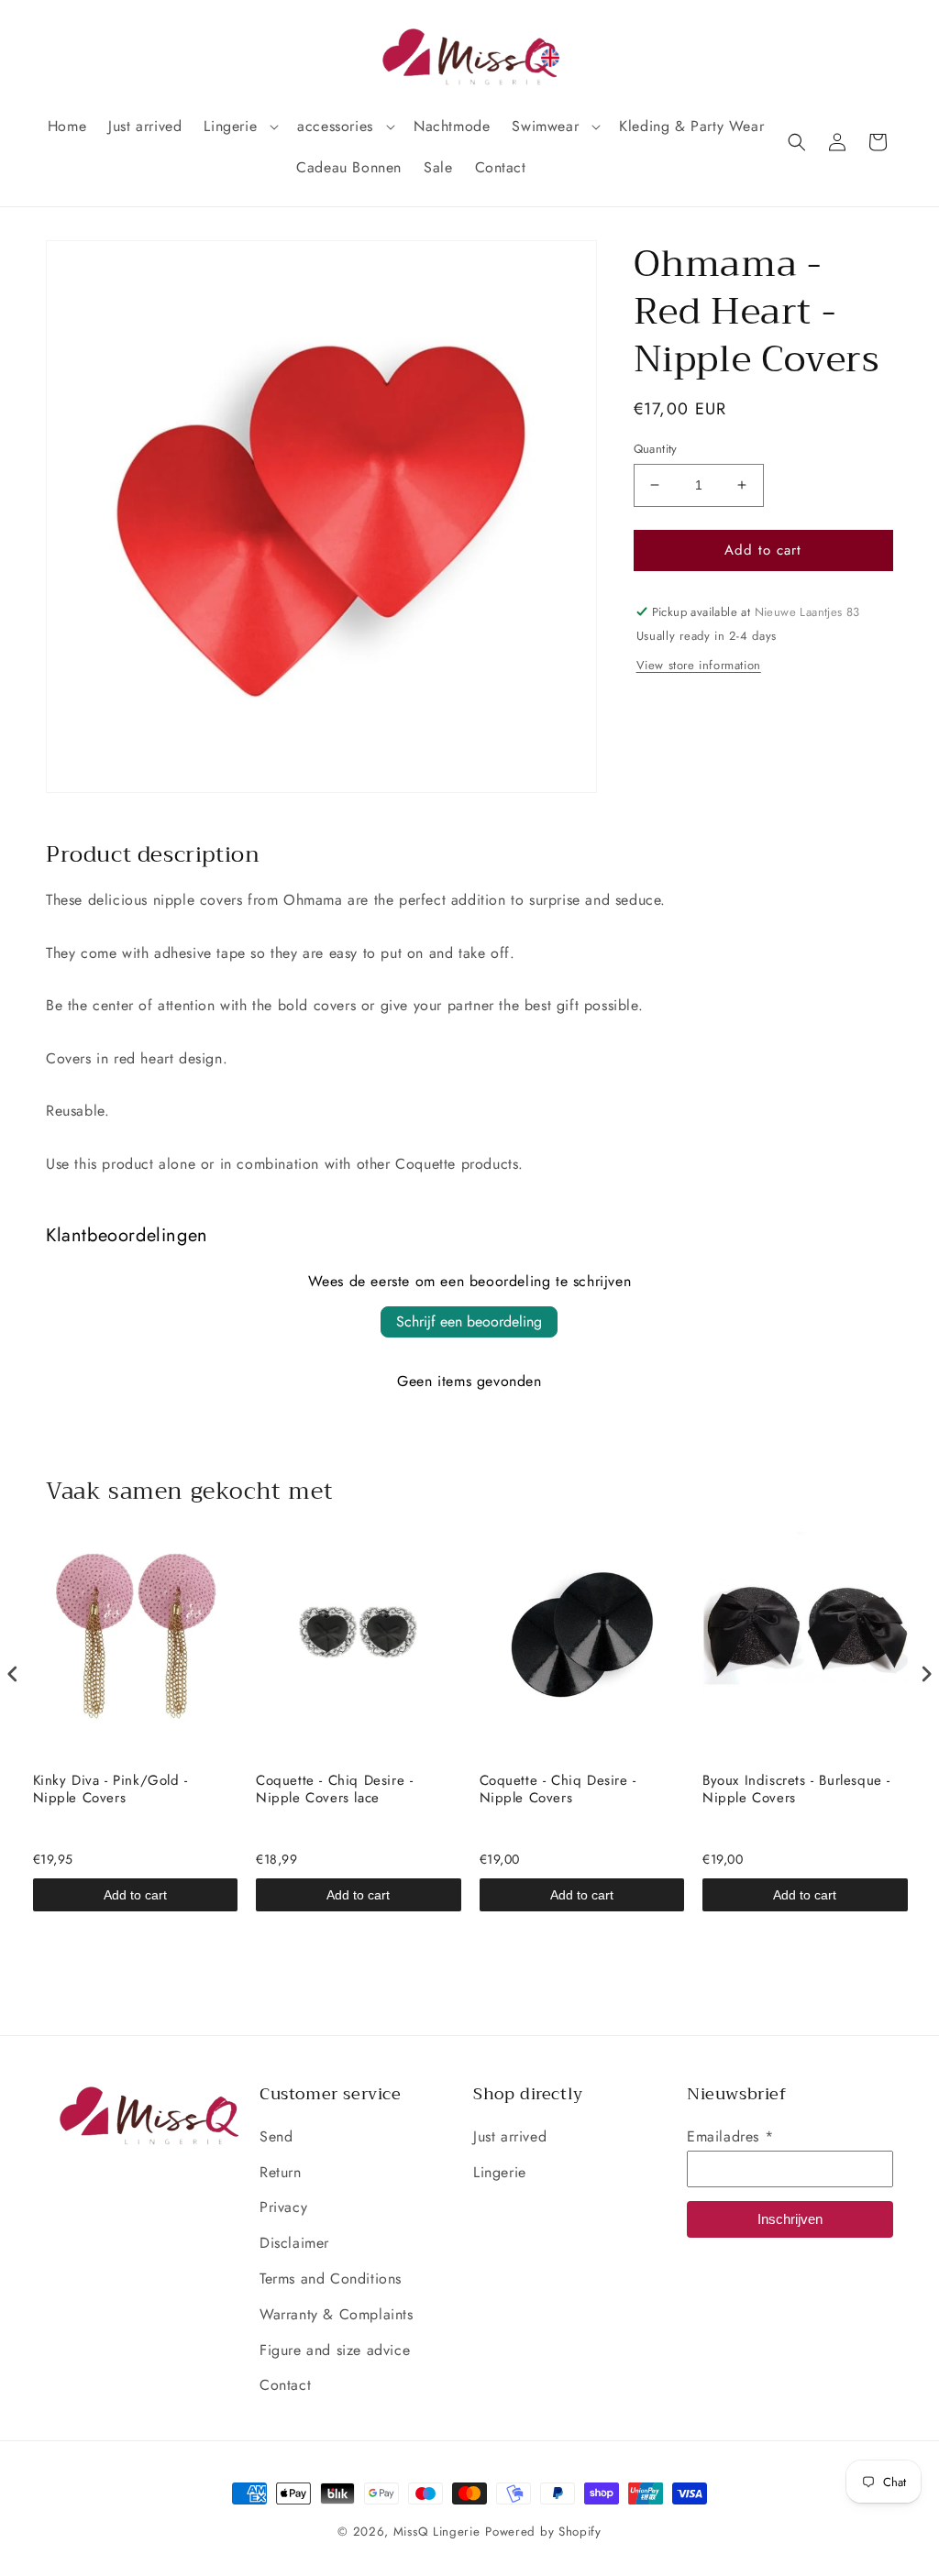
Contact (285, 2385)
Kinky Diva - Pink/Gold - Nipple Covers (110, 1790)
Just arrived (510, 2136)
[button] (239, 127)
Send (276, 2136)
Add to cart (135, 1895)
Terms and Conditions (331, 2279)
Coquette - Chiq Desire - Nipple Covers (558, 1790)
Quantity (656, 449)
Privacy (283, 2207)
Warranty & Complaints (337, 2314)
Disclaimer (294, 2243)
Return (281, 2172)
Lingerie (500, 2172)
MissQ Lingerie (437, 2532)
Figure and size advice (335, 2350)
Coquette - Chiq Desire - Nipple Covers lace (334, 1790)
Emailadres (730, 2136)
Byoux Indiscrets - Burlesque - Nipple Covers (796, 1790)
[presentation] (13, 1674)
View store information (699, 665)
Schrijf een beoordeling (469, 1321)
